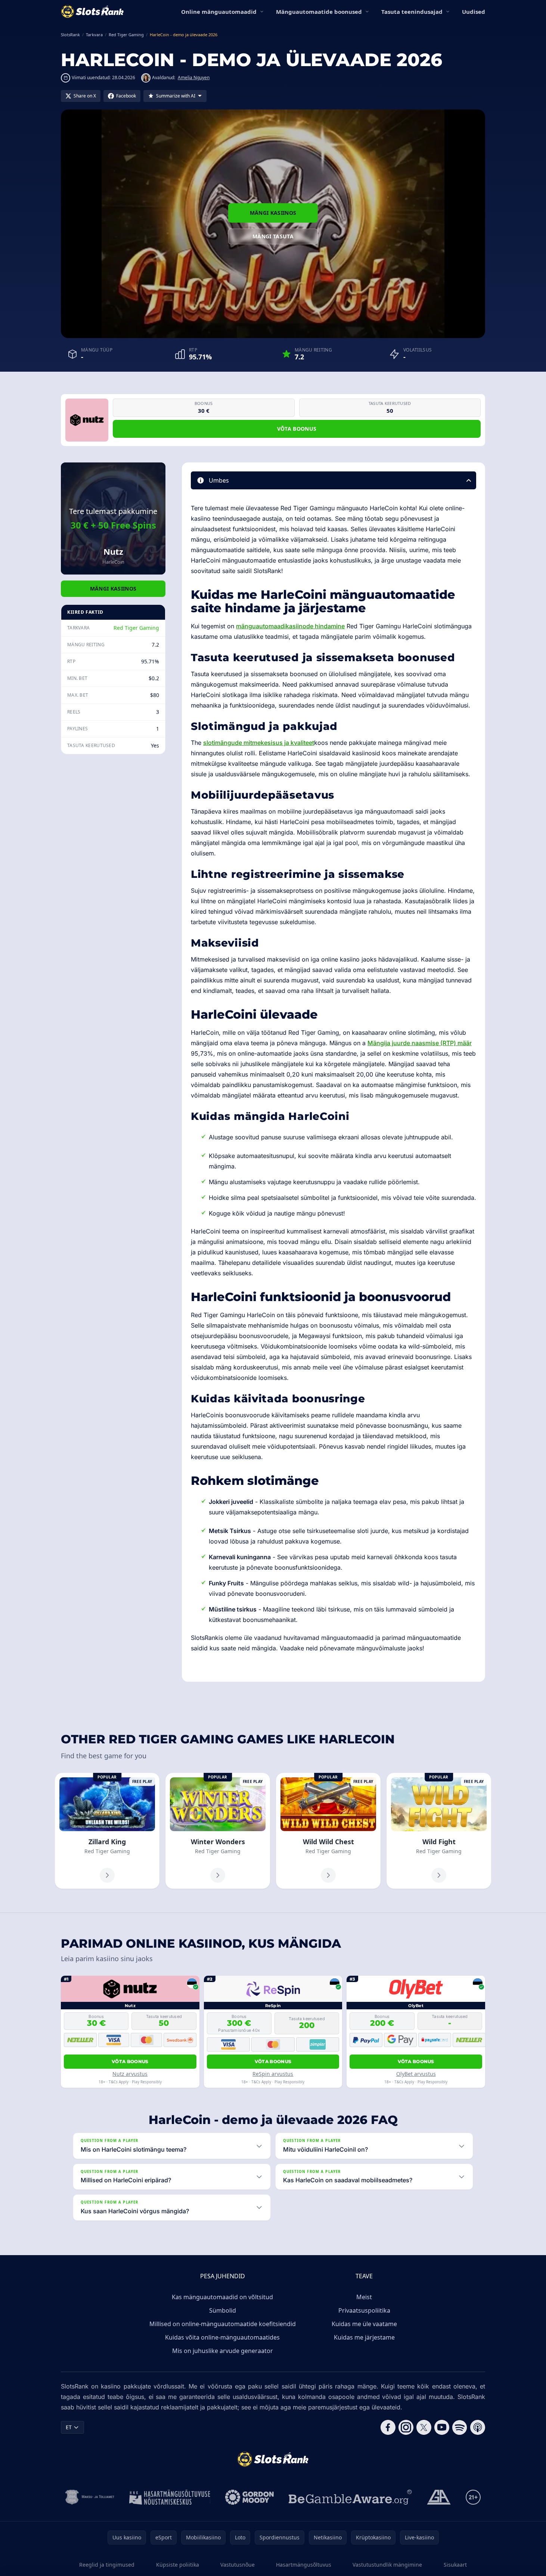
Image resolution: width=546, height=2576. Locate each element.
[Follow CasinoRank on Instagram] (406, 2427)
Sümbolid (223, 2310)
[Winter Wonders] (218, 1831)
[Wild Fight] (439, 1831)
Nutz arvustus (130, 2074)
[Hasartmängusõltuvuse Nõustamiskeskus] (170, 2497)
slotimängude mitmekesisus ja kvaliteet (259, 743)
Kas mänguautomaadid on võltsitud (222, 2297)
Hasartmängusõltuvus (304, 2565)
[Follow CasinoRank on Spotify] (460, 2427)
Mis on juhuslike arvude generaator (223, 2351)
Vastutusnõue (238, 2565)
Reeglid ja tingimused (107, 2565)
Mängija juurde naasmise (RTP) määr (420, 1043)
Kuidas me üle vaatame (364, 2324)
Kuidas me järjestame (364, 2337)
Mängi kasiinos (273, 213)
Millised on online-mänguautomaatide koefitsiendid (223, 2324)
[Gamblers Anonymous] (439, 2497)
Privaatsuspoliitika (364, 2310)
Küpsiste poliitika (178, 2565)
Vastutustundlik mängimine (387, 2565)
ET (69, 2427)
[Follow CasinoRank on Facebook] (388, 2427)
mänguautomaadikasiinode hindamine (290, 626)
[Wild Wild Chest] (328, 1831)
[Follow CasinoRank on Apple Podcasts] (478, 2427)
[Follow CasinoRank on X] (424, 2427)
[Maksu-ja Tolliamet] (90, 2497)
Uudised (474, 12)
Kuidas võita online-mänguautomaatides (222, 2337)
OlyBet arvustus (416, 2074)
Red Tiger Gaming (136, 628)
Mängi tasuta (273, 236)
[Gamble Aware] (350, 2497)
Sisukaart (455, 2565)
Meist (364, 2297)
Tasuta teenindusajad (412, 12)
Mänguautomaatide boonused (319, 12)
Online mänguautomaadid (219, 12)
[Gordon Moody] (249, 2497)
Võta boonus (297, 429)
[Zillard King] (107, 1831)
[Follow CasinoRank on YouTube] (442, 2427)
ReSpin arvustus (273, 2074)
